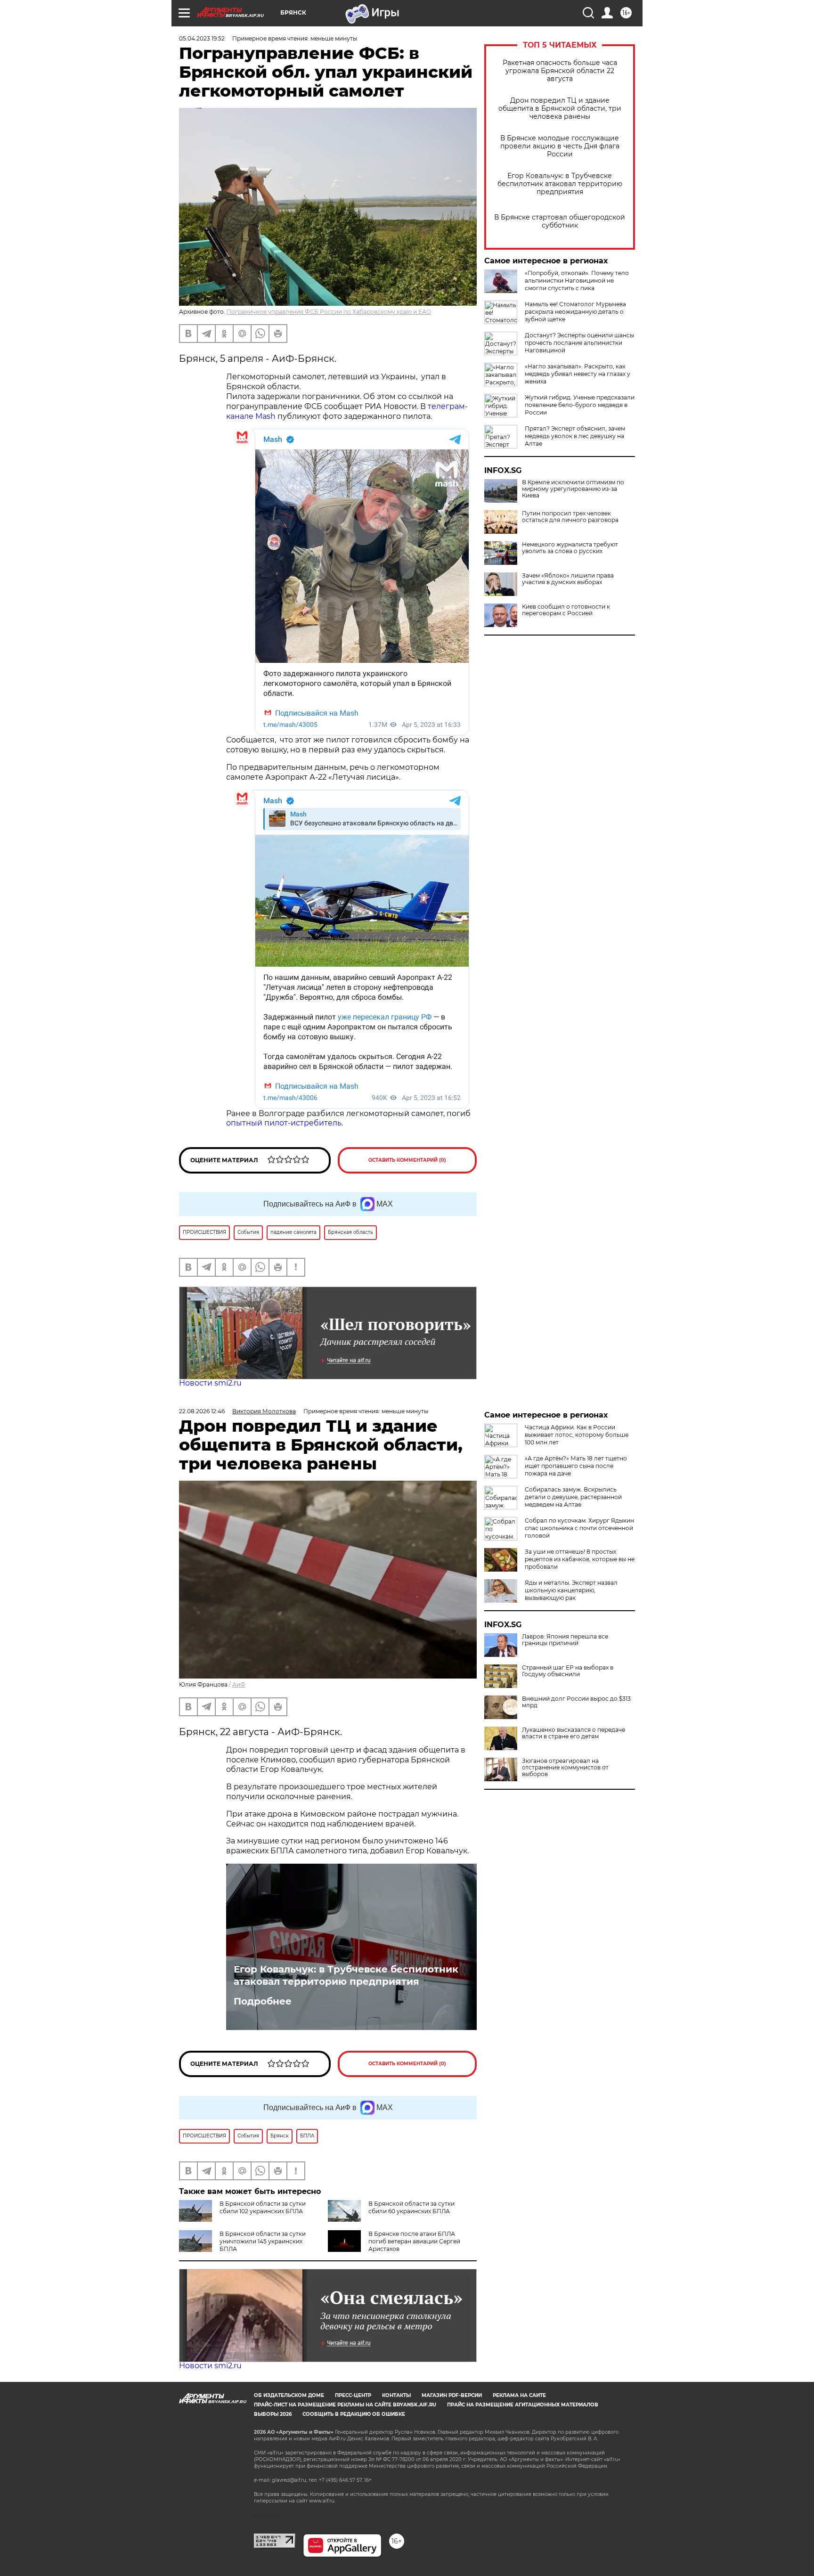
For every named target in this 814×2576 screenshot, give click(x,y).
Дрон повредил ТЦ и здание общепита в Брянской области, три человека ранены (560, 109)
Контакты (396, 2395)
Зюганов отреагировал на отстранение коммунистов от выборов (565, 1768)
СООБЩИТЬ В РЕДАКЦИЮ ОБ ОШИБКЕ (354, 2414)
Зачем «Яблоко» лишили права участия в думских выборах (568, 579)
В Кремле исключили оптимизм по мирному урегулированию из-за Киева (573, 489)
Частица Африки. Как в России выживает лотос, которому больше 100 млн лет (577, 1435)
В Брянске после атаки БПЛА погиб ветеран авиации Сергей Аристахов (414, 2241)
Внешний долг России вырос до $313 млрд (576, 1702)
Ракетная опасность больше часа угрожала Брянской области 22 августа (560, 71)
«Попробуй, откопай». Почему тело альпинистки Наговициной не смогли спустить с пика (577, 281)
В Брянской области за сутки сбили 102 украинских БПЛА (263, 2207)
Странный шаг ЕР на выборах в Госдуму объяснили (568, 1671)
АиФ (239, 1684)
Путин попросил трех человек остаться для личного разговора (570, 517)
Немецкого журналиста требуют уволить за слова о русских (570, 548)
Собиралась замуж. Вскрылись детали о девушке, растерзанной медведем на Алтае (573, 1497)
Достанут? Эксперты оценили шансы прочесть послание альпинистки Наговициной (579, 343)
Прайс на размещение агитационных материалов (523, 2405)
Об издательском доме (289, 2395)
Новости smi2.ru (210, 1383)
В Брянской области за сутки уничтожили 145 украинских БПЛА (263, 2241)
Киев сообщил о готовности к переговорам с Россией (566, 610)
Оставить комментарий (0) (407, 1160)
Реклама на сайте (519, 2395)
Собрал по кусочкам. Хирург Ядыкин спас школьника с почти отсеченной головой (579, 1528)
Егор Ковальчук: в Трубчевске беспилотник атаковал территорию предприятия (560, 184)
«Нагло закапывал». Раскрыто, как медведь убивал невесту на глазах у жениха (578, 374)
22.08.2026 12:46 (202, 1411)
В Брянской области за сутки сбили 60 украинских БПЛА (411, 2207)
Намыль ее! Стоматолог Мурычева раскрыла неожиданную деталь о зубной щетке (575, 312)
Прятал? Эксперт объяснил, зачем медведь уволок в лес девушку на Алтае (575, 436)
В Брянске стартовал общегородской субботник (560, 221)
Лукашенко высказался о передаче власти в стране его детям (574, 1733)
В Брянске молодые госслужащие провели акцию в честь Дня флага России (560, 146)
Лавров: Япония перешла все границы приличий (565, 1640)
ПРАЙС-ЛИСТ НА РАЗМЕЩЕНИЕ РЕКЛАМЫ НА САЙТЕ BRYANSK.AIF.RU (345, 2405)
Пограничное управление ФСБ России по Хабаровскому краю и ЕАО (329, 312)
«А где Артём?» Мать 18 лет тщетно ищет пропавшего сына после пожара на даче (576, 1466)
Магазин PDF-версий (452, 2395)
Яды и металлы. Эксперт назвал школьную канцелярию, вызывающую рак (571, 1590)
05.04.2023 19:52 (202, 38)
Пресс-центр (353, 2395)
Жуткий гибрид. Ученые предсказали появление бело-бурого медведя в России (580, 405)
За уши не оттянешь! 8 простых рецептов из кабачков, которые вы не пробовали (580, 1559)
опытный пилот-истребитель (284, 1123)
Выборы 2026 (273, 2414)
